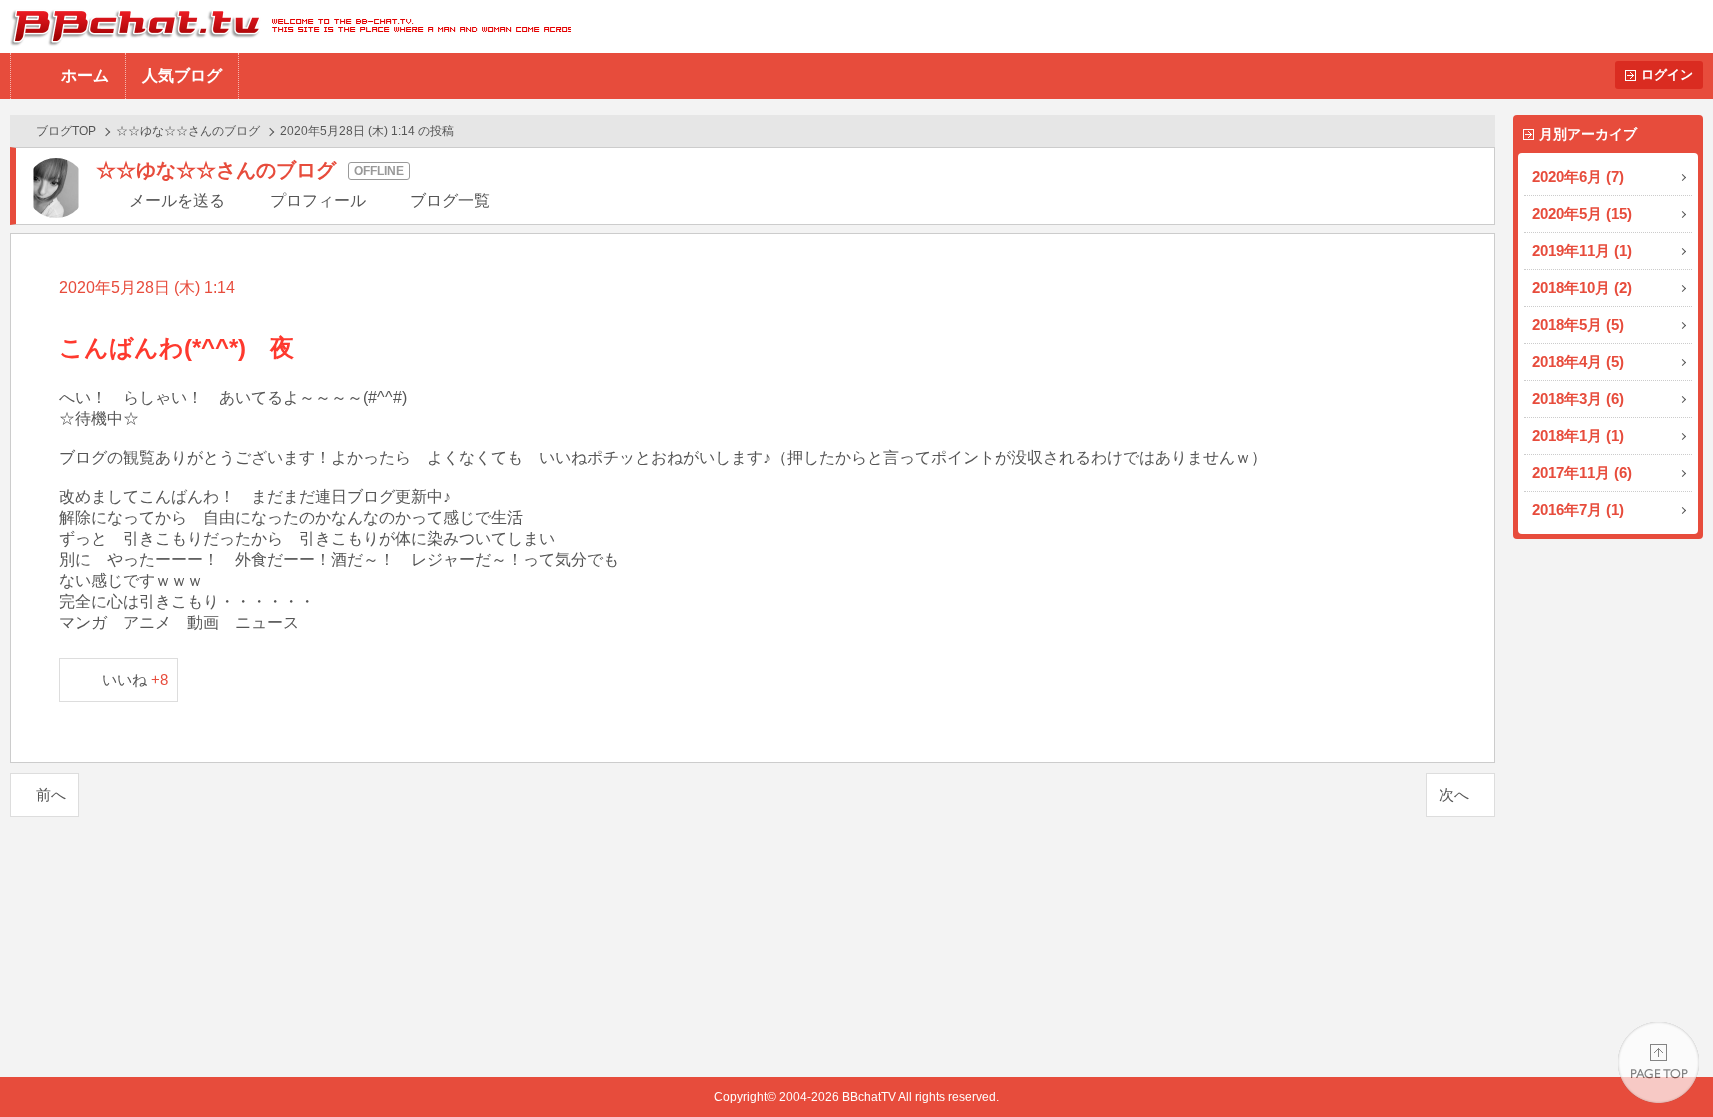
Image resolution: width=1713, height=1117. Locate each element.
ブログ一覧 (450, 200)
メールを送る (177, 200)
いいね (135, 679)
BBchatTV (285, 26)
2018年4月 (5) (1578, 361)
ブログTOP (66, 131)
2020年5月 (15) (1582, 213)
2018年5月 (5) (1578, 324)
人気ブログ (182, 75)
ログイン (1667, 74)
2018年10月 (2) (1582, 287)
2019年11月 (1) (1582, 250)
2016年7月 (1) (1578, 509)
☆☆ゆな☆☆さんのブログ (188, 131)
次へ (1454, 794)
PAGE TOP (1658, 1062)
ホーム (85, 75)
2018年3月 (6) (1578, 398)
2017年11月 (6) (1582, 472)
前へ (51, 794)
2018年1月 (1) (1578, 435)
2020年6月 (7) (1578, 176)
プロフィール (318, 200)
